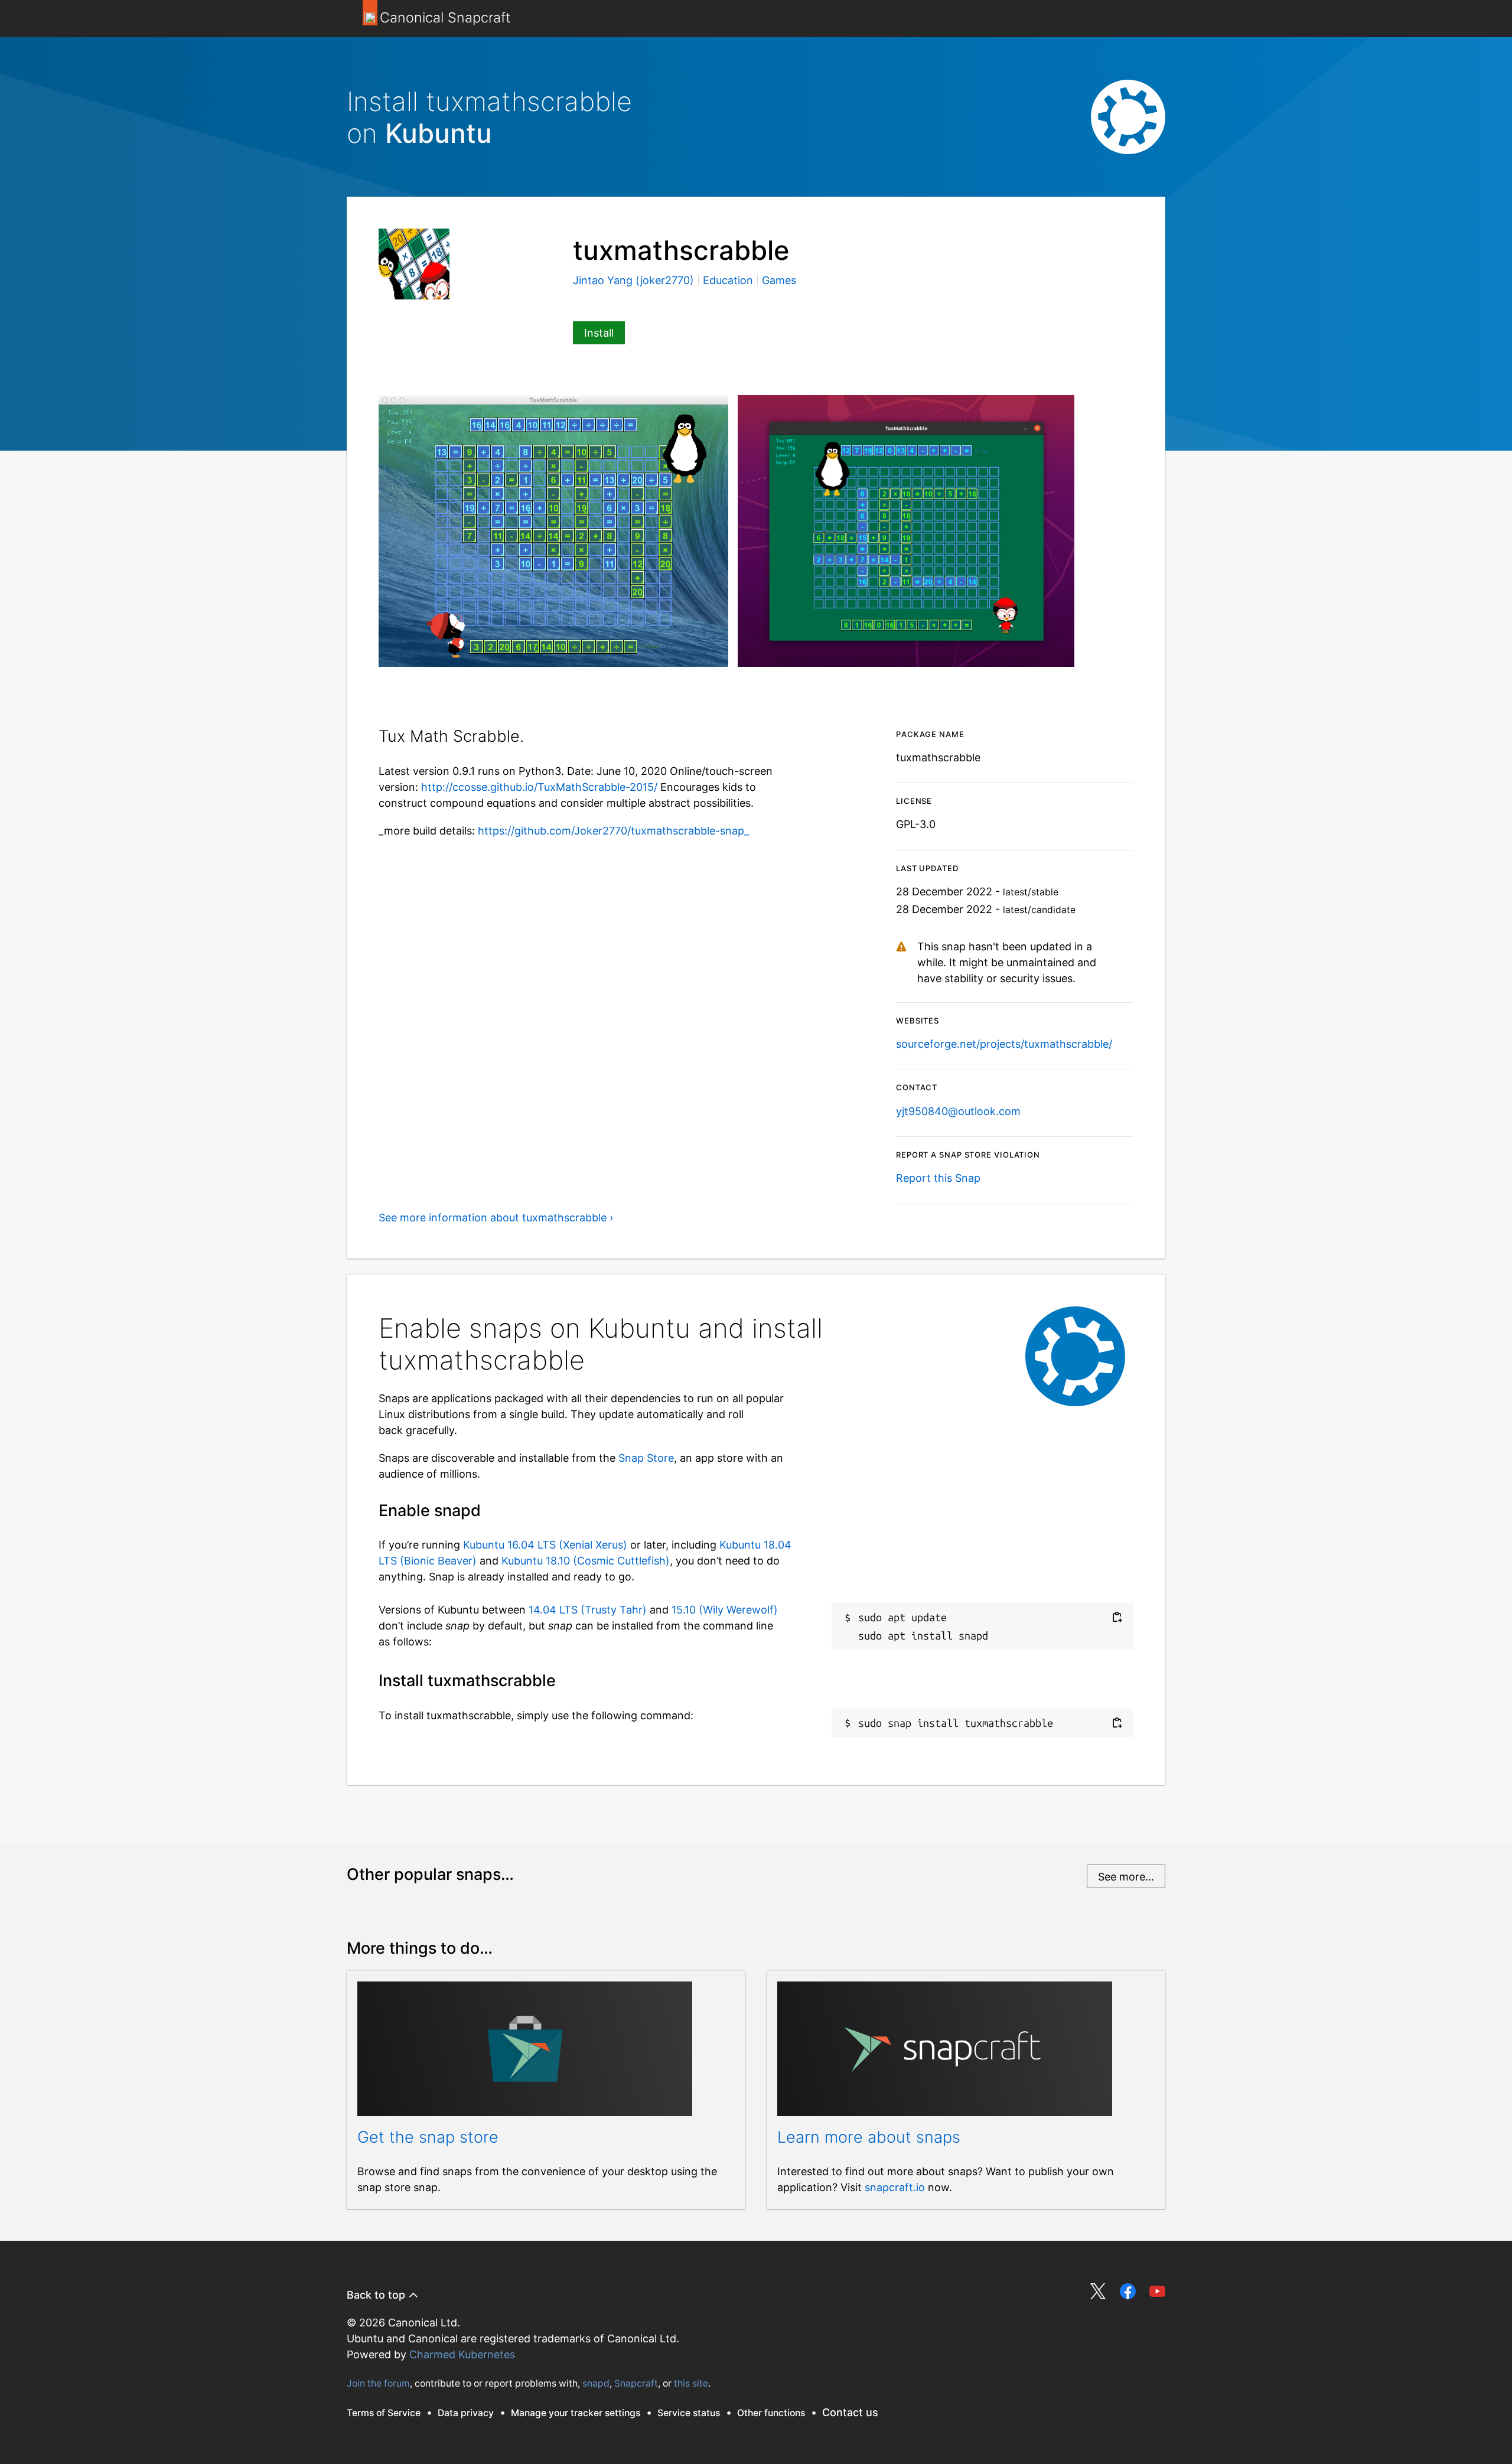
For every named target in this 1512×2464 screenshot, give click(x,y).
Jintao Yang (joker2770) (635, 280)
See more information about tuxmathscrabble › (496, 1218)
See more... (1126, 1877)
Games (779, 280)
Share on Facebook (1128, 2291)
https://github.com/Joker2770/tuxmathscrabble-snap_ (613, 831)
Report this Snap (938, 1178)
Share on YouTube (1157, 2291)
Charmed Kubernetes (462, 2354)
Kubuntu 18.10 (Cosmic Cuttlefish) (586, 1561)
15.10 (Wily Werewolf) (725, 1610)
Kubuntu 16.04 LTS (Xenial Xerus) (545, 1545)
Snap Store (646, 1458)
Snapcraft (636, 2383)
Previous (1081, 683)
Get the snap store (428, 2137)
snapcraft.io (895, 2187)
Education (728, 280)
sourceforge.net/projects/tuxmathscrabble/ (1004, 1044)
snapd (596, 2383)
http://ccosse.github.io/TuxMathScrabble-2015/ (539, 787)
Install (599, 333)
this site (691, 2383)
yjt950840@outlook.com (958, 1111)
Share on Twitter (1098, 2291)
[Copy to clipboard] (1117, 1617)
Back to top (377, 2295)
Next (1117, 683)
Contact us (850, 2412)
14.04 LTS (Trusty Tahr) (588, 1610)
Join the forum (378, 2383)
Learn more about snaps (869, 2137)
